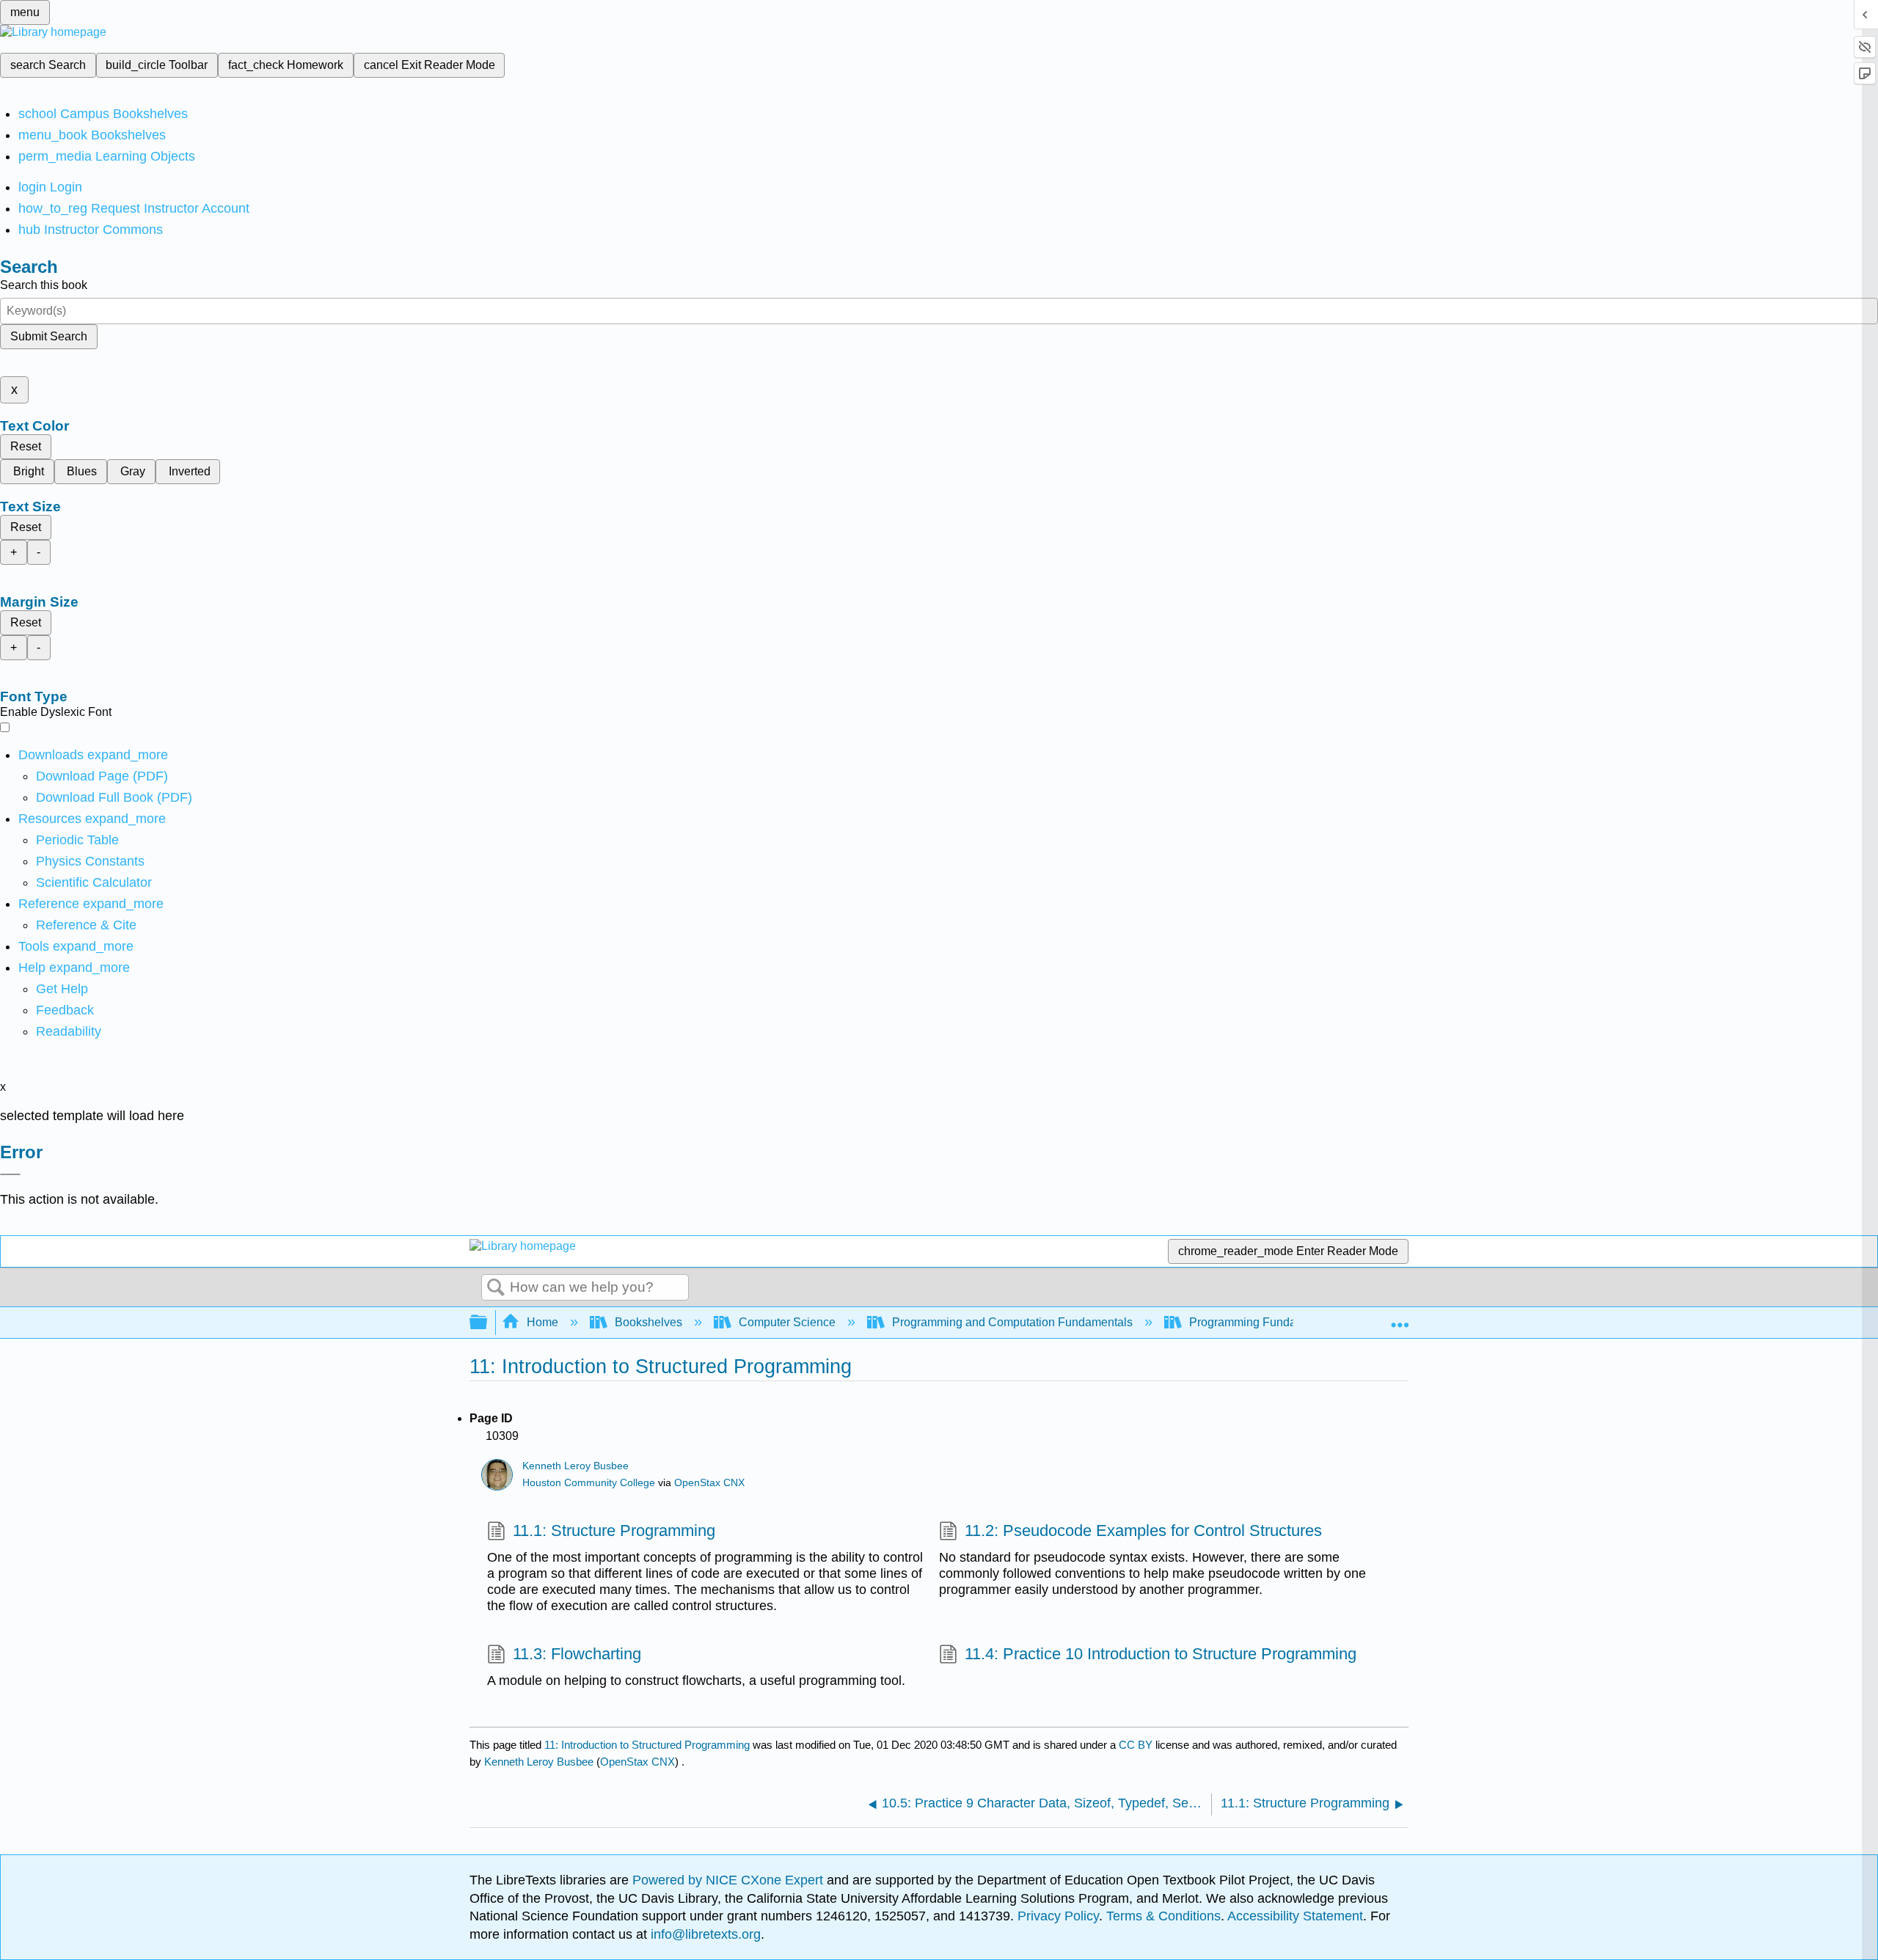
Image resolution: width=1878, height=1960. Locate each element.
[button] (65, 1010)
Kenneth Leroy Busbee (576, 1466)
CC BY (1137, 1745)
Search (496, 1288)
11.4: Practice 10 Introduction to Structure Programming (1161, 1654)
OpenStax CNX (709, 1483)
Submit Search (49, 336)
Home (542, 1322)
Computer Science (787, 1322)
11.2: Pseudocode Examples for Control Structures (1143, 1531)
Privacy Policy (1058, 1916)
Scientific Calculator (94, 882)
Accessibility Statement (1295, 1916)
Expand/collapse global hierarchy (488, 1323)
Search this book (44, 285)
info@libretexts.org (704, 1934)
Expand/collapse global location (1400, 1318)
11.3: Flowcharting (577, 1654)
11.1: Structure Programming (614, 1531)
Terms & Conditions (1163, 1916)
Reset (26, 446)
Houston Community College (589, 1483)
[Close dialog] (10, 1174)
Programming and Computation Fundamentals (1012, 1322)
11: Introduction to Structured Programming (647, 1745)
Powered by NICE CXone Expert (730, 1880)
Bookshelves (648, 1322)
